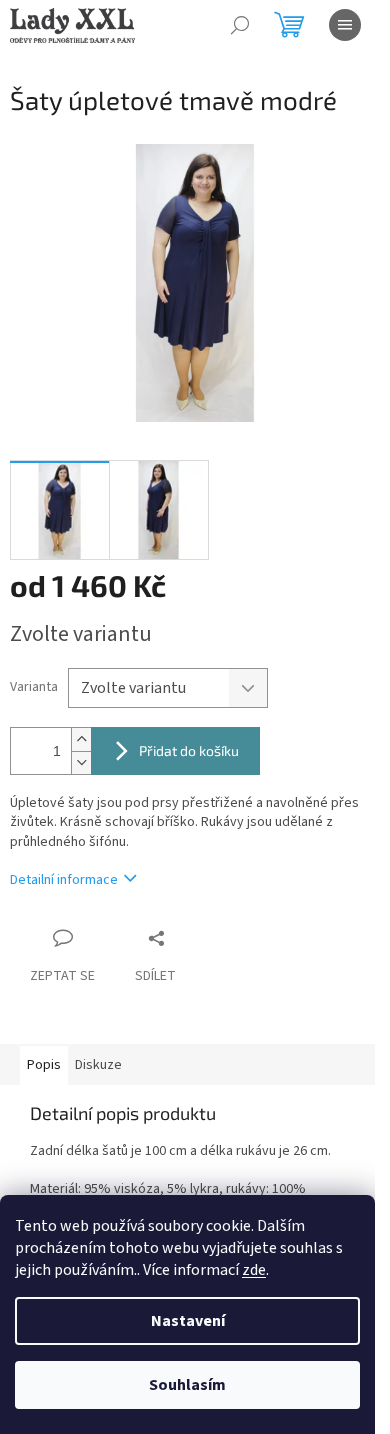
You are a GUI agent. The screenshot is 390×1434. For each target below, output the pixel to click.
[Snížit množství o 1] (81, 762)
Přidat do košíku (189, 750)
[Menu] (345, 25)
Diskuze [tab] (98, 1065)
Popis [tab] (44, 1065)
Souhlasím (187, 1385)
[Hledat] (240, 25)
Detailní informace (64, 880)
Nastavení (188, 1321)
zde (254, 1270)
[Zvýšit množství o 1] (81, 739)
